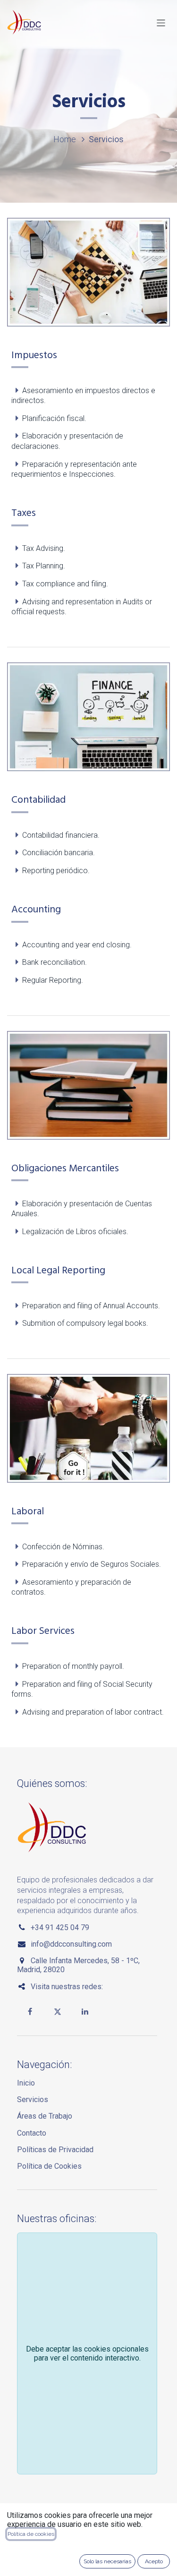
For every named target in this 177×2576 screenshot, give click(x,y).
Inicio (26, 2083)
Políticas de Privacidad (55, 2150)
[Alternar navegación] (161, 22)
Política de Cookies (49, 2166)
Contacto (32, 2133)
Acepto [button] (154, 2561)
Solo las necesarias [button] (107, 2561)
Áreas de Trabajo (45, 2116)
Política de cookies (31, 2534)
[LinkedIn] (85, 2011)
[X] (58, 2011)
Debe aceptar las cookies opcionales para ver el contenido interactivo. (87, 2353)
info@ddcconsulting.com (71, 1944)
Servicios (33, 2099)
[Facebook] (30, 2011)
